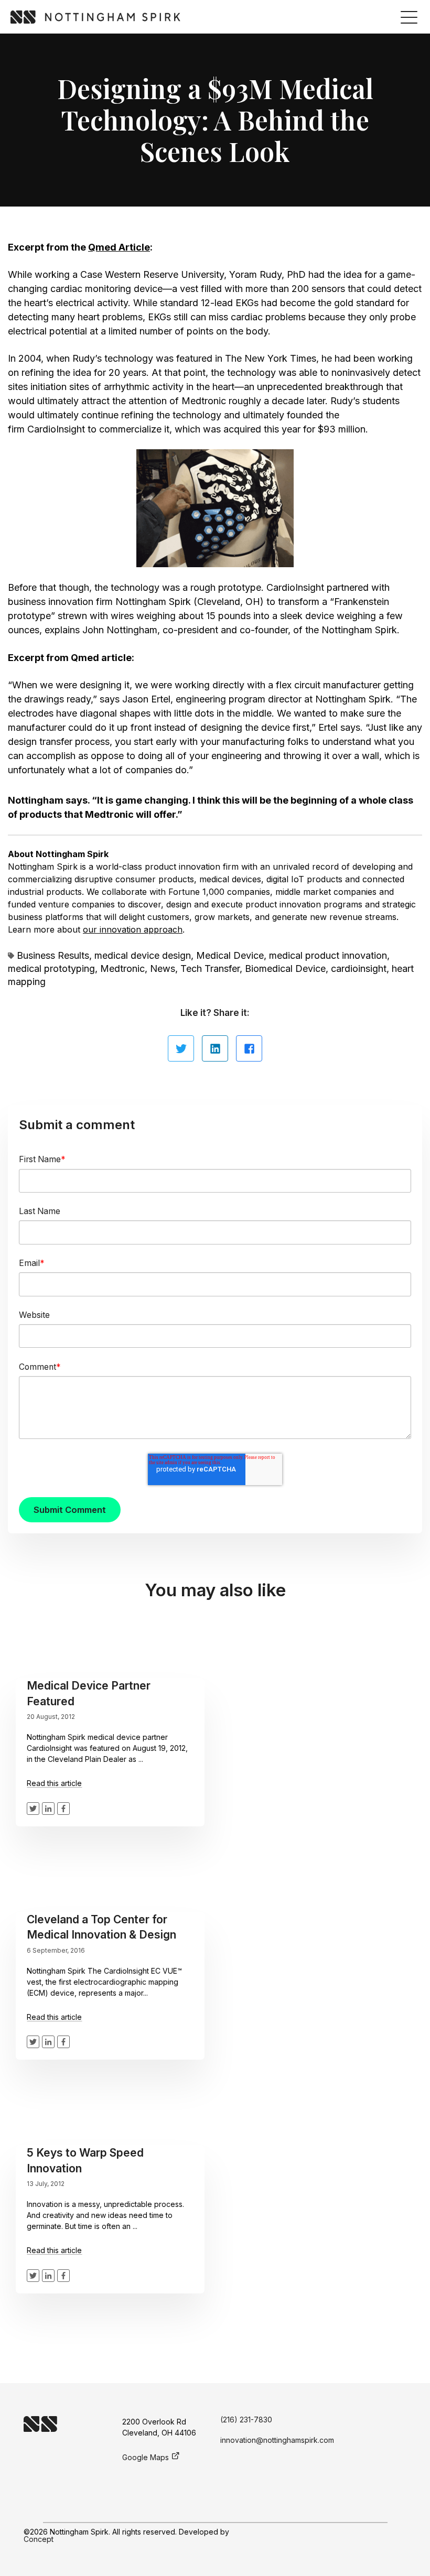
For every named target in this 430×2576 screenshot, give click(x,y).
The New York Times (271, 358)
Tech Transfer (210, 968)
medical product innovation (328, 955)
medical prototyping (51, 968)
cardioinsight (359, 968)
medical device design (143, 955)
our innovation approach (133, 929)
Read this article (54, 1783)
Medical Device (230, 955)
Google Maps (146, 2457)
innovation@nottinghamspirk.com (277, 2440)
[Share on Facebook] (249, 1048)
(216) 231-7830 (246, 2420)
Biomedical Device (285, 968)
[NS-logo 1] (95, 17)
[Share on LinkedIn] (215, 1048)
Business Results (53, 955)
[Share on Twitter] (181, 1048)
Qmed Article (119, 247)
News (163, 968)
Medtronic (109, 814)
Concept (39, 2539)
